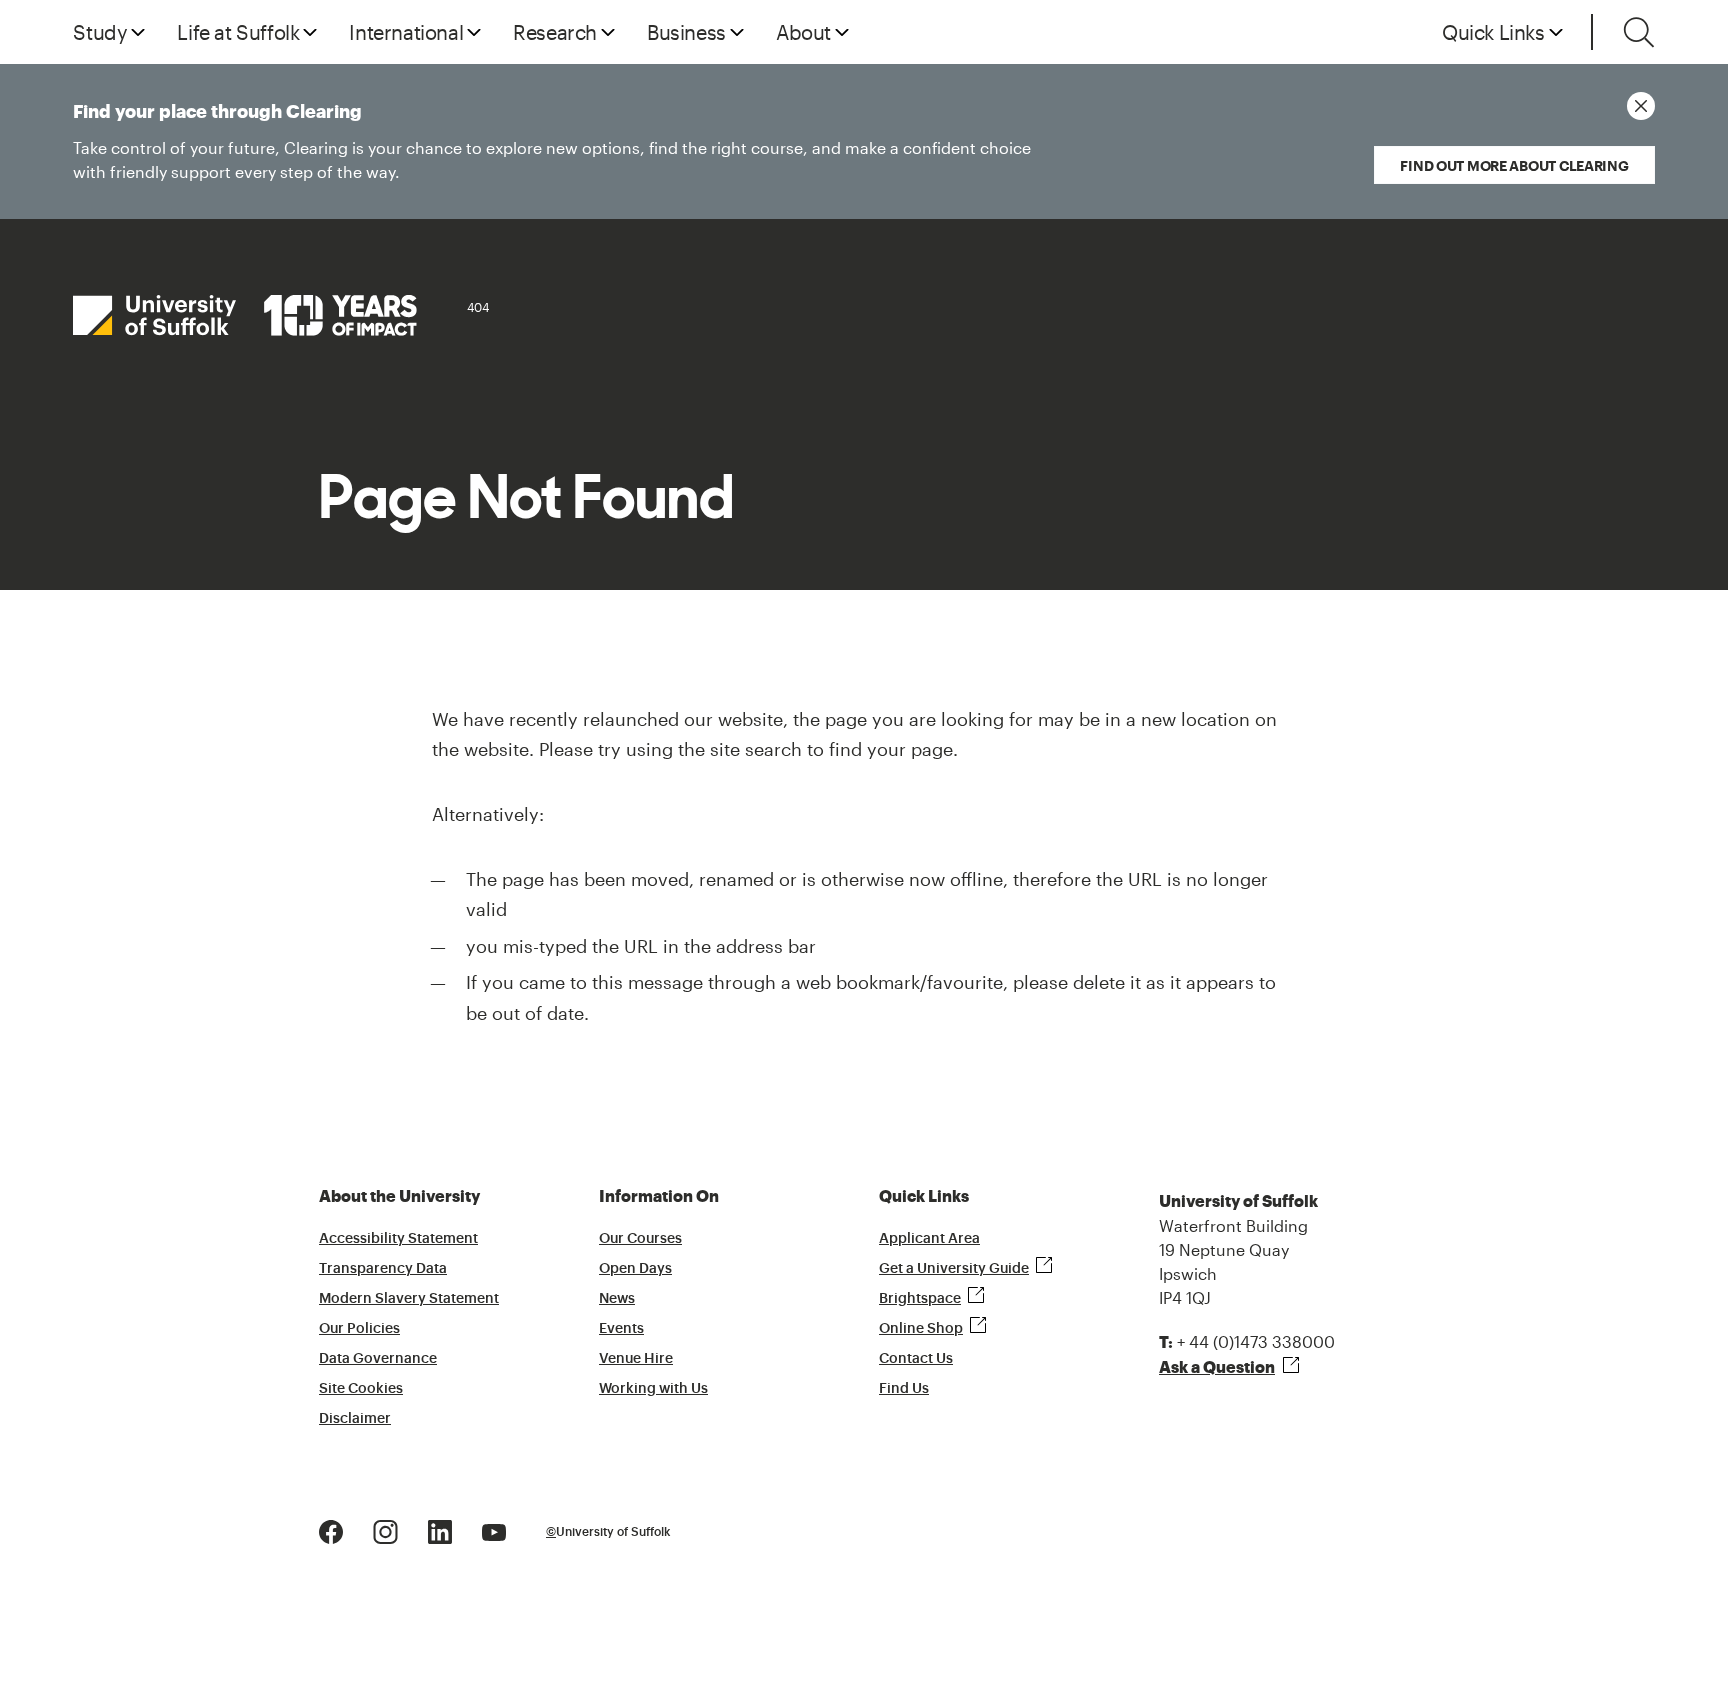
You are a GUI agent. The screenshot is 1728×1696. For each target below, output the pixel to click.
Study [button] (100, 32)
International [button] (406, 32)
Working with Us (653, 1389)
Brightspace (920, 1299)
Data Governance (378, 1359)
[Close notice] (1641, 106)
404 (478, 307)
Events (621, 1329)
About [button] (803, 32)
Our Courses (640, 1239)
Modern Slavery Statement (409, 1299)
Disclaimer (355, 1419)
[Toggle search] (1639, 32)
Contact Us (916, 1359)
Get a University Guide (954, 1269)
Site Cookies (361, 1389)
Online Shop (921, 1329)
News (617, 1299)
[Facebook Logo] (331, 1530)
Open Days (635, 1269)
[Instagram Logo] (385, 1530)
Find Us (904, 1389)
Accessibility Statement (398, 1239)
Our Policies (359, 1329)
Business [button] (686, 32)
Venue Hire (636, 1359)
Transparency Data (383, 1269)
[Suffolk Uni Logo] (245, 315)
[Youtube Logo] (494, 1530)
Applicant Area (929, 1239)
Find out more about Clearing (1514, 165)
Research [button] (555, 32)
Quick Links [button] (1493, 32)
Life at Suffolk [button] (238, 32)
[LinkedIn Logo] (440, 1530)
